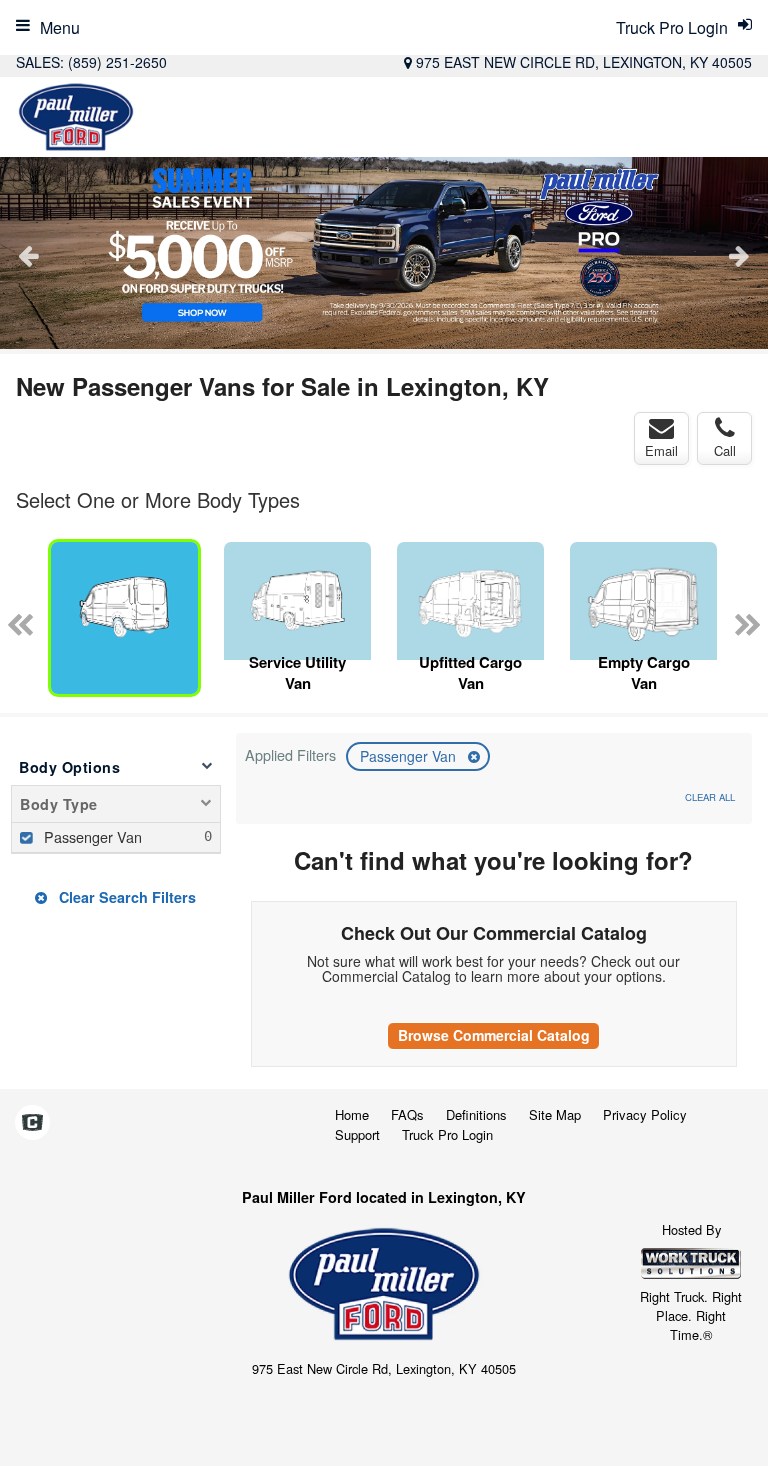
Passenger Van (410, 756)
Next (739, 255)
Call (725, 450)
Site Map (555, 1114)
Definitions (476, 1114)
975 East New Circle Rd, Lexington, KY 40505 (584, 62)
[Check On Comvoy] (32, 1123)
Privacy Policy (645, 1114)
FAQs (407, 1114)
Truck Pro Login (447, 1134)
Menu (60, 27)
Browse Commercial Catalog (494, 1035)
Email (661, 450)
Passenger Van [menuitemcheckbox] (91, 836)
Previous (28, 255)
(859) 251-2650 (117, 62)
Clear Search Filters (125, 897)
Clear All (710, 797)
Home (352, 1114)
